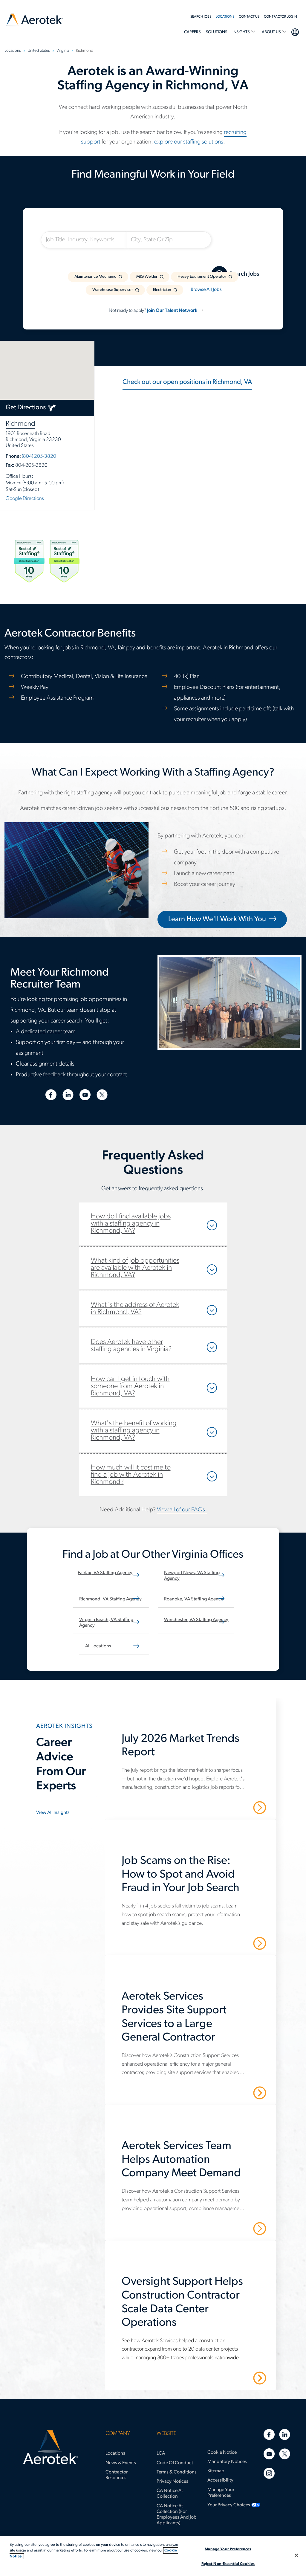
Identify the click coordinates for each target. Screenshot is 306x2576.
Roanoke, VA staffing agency (194, 1599)
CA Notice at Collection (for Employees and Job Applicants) (177, 2515)
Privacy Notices (172, 2482)
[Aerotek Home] (51, 2447)
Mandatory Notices (227, 2462)
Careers (192, 32)
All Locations (98, 1646)
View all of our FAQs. (182, 1510)
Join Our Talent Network (172, 311)
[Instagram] (269, 2473)
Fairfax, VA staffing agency (105, 1573)
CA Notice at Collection (170, 2494)
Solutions (217, 32)
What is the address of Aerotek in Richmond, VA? (135, 1309)
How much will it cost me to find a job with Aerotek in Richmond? (131, 1475)
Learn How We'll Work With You (217, 919)
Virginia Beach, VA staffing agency (106, 1623)
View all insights (53, 1813)
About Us (272, 32)
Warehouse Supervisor (113, 290)
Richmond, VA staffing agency (110, 1599)
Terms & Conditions (177, 2472)
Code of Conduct (175, 2463)
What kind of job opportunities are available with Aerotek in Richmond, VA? (135, 1268)
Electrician (162, 290)
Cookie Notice (222, 2453)
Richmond (20, 424)
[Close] (296, 2555)
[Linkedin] (285, 2434)
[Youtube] (269, 2454)
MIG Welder (147, 277)
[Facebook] (269, 2434)
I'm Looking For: (67, 225)
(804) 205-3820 (39, 456)
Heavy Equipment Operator (202, 277)
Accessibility (220, 2480)
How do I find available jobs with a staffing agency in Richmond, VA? (131, 1224)
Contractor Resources (117, 2475)
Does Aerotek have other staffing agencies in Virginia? (131, 1346)
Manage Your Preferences (221, 2493)
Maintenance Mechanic (95, 277)
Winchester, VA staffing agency (196, 1620)
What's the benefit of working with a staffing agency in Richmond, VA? (134, 1431)
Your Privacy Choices (229, 2505)
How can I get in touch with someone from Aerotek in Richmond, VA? (130, 1386)
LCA (161, 2453)
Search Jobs (201, 17)
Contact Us (249, 17)
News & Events (121, 2463)
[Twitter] (285, 2454)
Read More (239, 1807)
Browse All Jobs (206, 290)
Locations (225, 17)
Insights (241, 32)
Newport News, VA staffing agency (192, 1576)
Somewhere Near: (155, 225)
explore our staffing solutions (189, 142)
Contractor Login (280, 17)
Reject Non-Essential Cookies (228, 2564)
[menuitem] (203, 17)
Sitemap (216, 2471)
